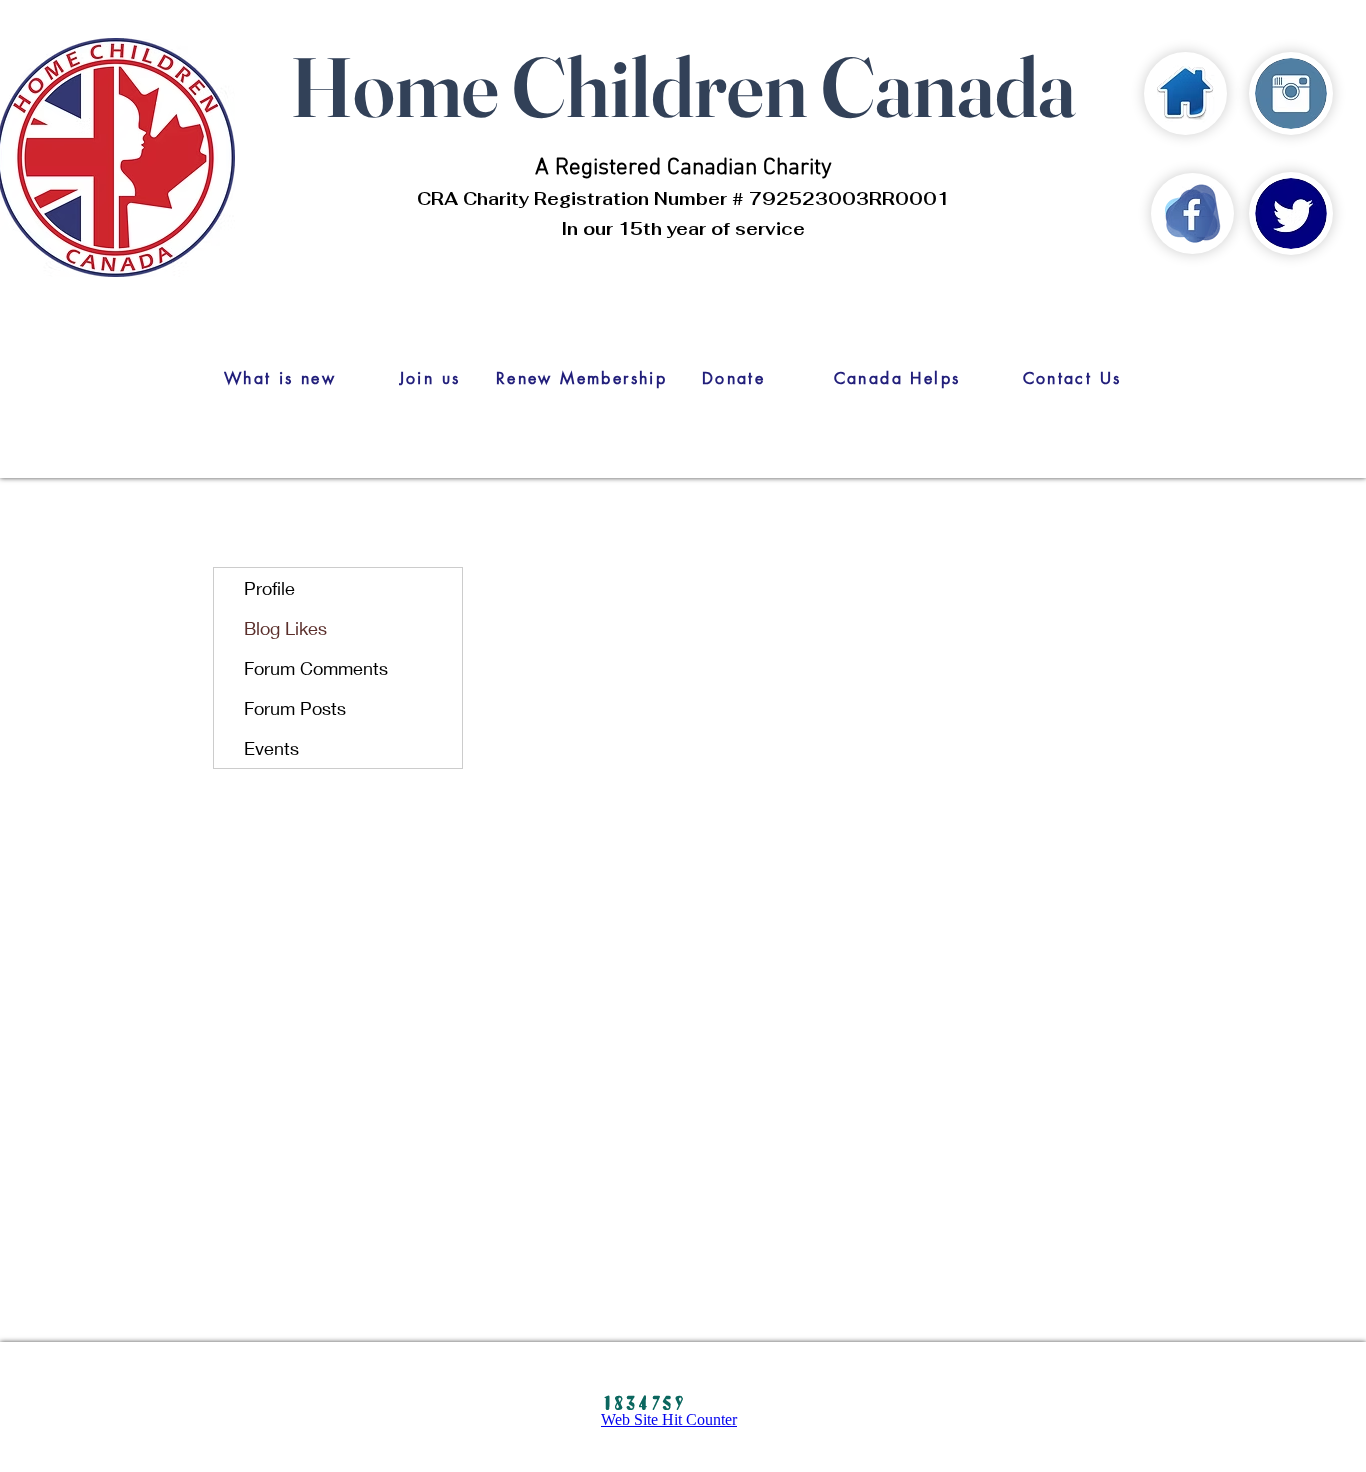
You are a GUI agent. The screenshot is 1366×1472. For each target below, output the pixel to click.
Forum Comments (316, 668)
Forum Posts (295, 708)
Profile (269, 588)
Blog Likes (285, 628)
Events (271, 748)
